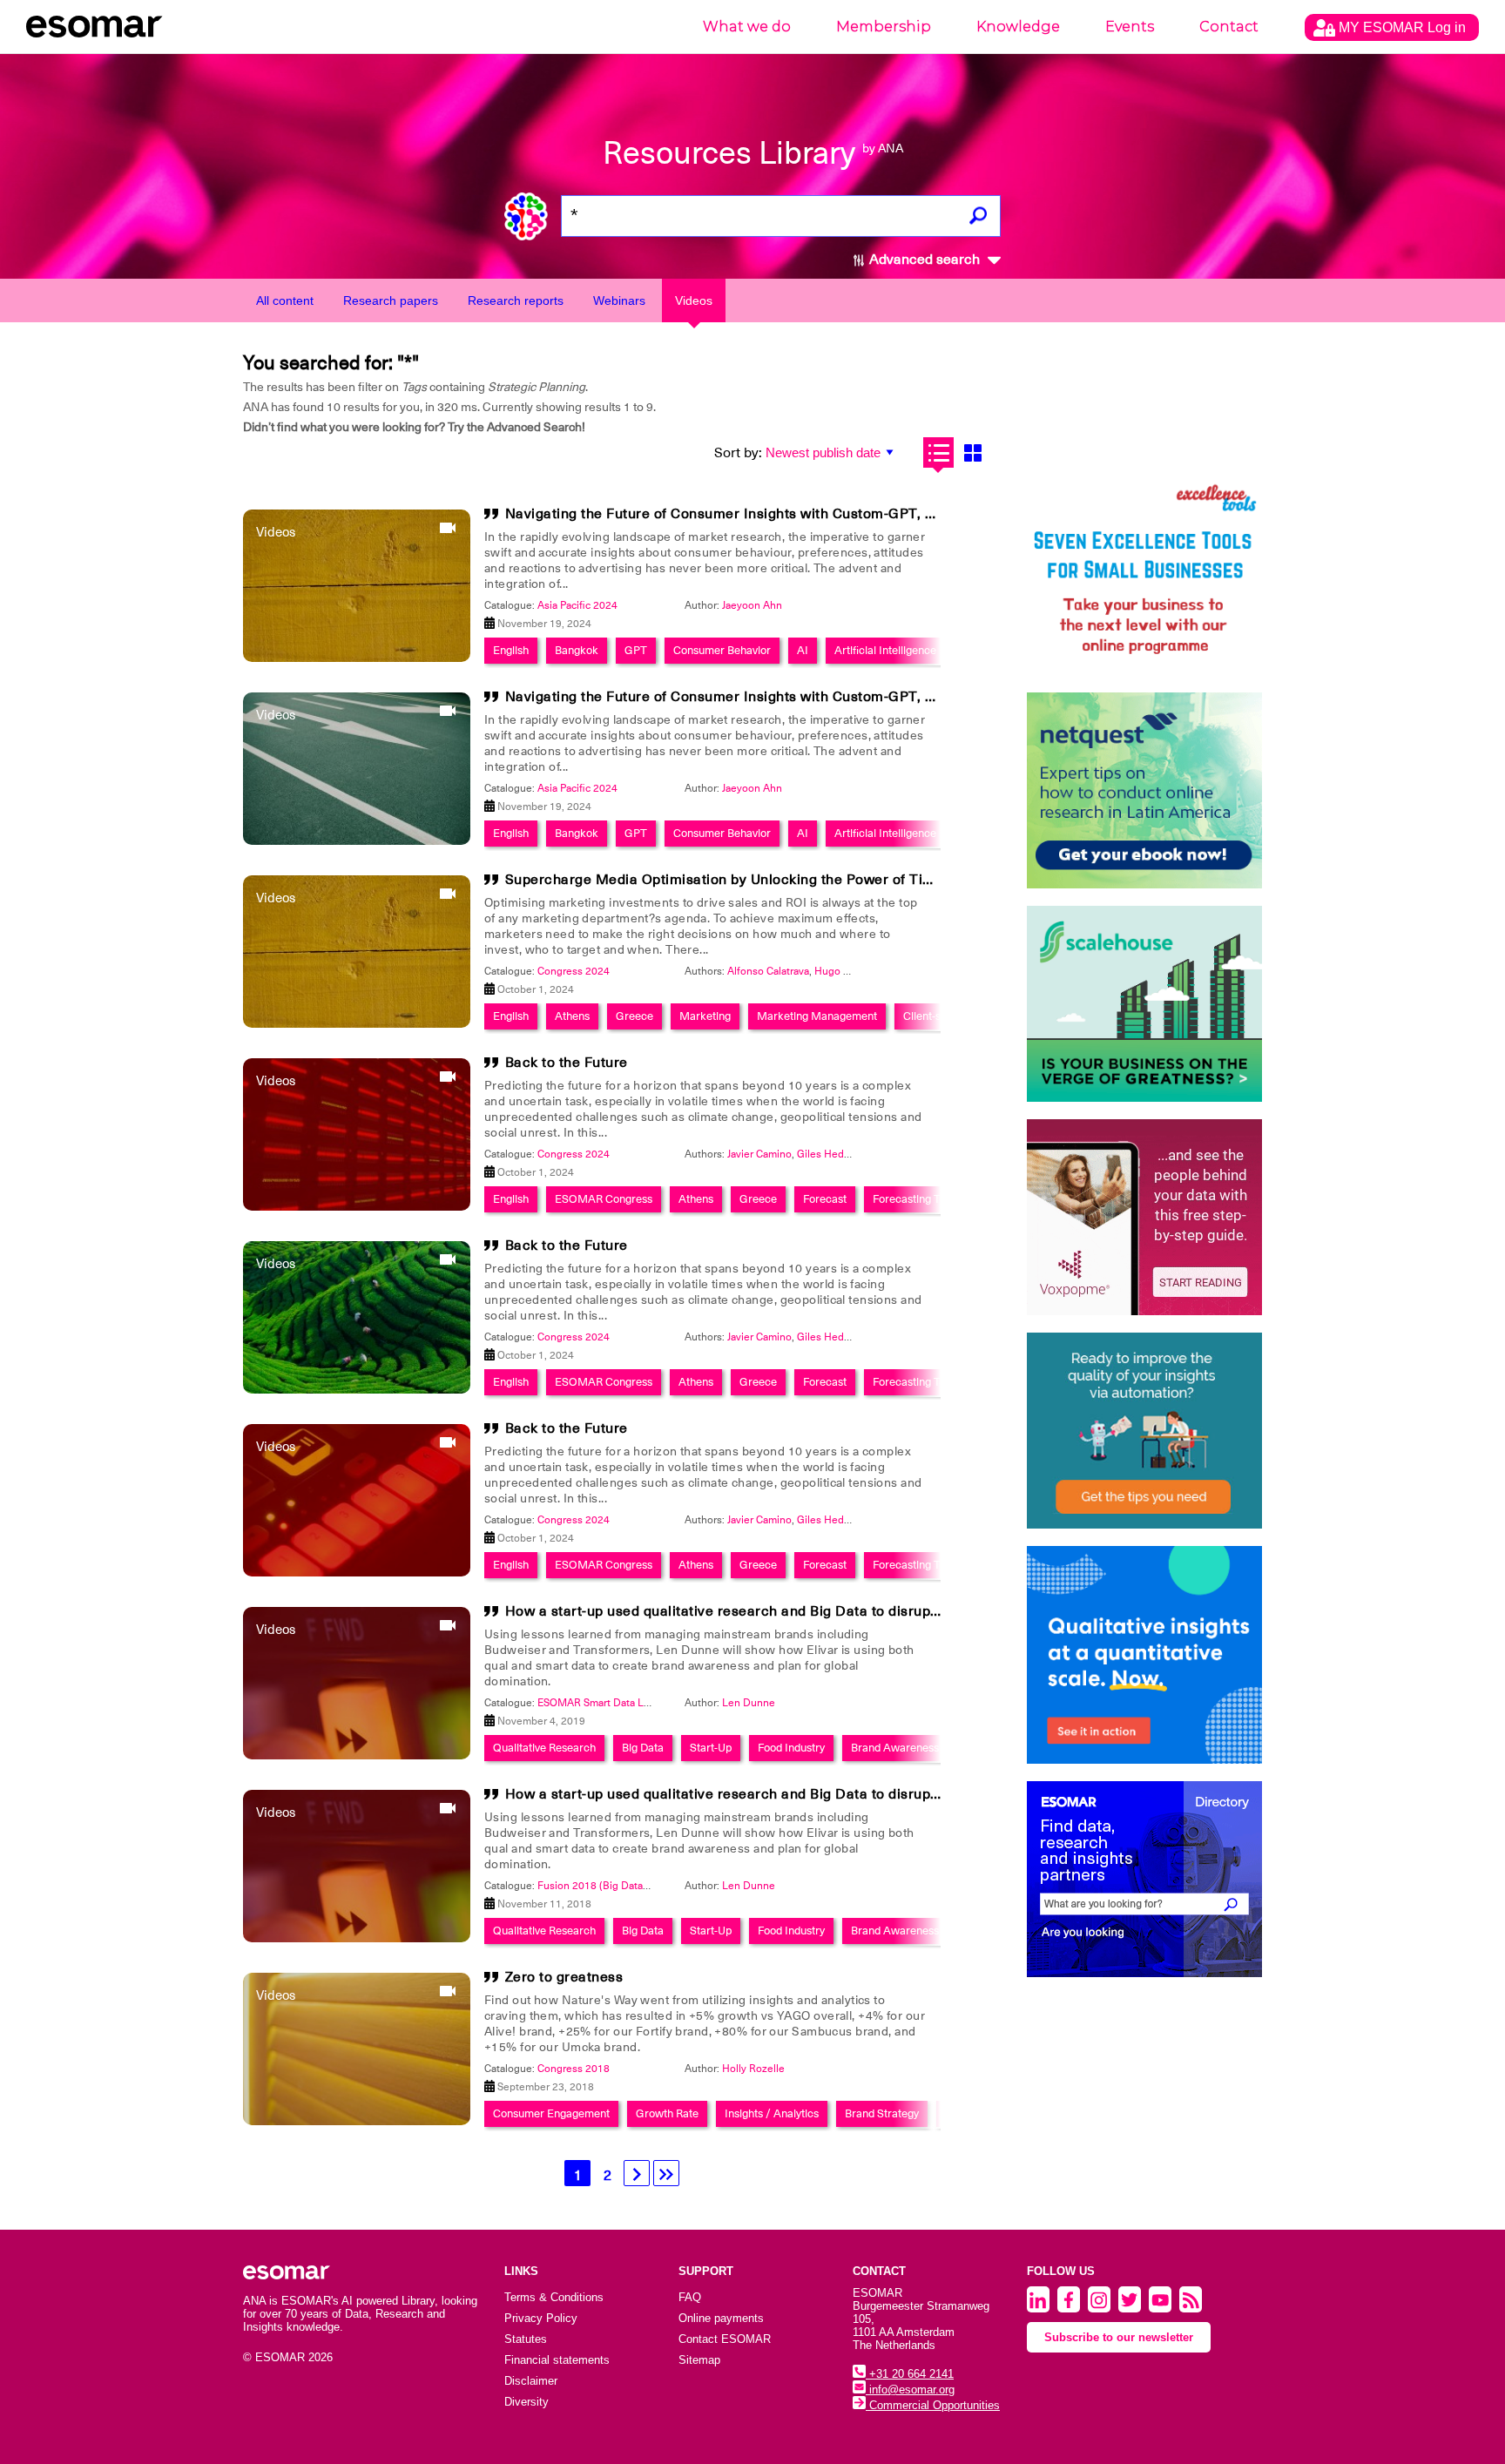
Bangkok (577, 650)
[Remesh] (1144, 1655)
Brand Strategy (882, 2113)
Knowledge (1018, 27)
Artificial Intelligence (885, 650)
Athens (572, 1016)
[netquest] (1144, 790)
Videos (694, 300)
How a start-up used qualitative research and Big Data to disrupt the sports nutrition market (811, 1611)
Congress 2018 (574, 2069)
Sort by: (738, 453)
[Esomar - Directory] (1144, 1879)
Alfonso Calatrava (768, 971)
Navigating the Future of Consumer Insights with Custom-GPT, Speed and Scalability (788, 514)
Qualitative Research (544, 1748)
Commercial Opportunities (933, 2405)
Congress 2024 (574, 971)
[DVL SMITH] (1144, 577)
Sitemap (699, 2360)
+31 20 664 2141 (910, 2374)
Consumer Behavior (722, 650)
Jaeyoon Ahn (752, 605)
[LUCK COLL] (1144, 1004)
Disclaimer (531, 2381)
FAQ (690, 2297)
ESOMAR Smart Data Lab (596, 1703)
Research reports (516, 300)
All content (285, 300)
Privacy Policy (541, 2318)
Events (1130, 27)
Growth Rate (667, 2113)
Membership (884, 27)
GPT (636, 650)
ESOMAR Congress (604, 1199)
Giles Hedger (828, 1154)
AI (803, 650)
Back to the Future (567, 1063)
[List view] (938, 452)
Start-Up (711, 1748)
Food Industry (791, 1748)
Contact (1229, 27)
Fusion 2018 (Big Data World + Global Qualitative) (655, 1886)
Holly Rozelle (753, 2069)
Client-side (929, 1016)
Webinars (619, 300)
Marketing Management (817, 1016)
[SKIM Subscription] (1144, 1431)
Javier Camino (759, 1154)
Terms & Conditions (554, 2297)
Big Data (643, 1748)
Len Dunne (749, 1703)
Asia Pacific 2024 (577, 605)
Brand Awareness (895, 1748)
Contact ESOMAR (725, 2339)
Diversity (526, 2402)
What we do (747, 27)
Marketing (705, 1016)
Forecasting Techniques (931, 1199)
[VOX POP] (1144, 1217)
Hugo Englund (848, 971)
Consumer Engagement (551, 2113)
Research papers (391, 300)
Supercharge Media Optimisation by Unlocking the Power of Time (725, 880)
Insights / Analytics (772, 2113)
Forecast (825, 1199)
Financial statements (557, 2360)
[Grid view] (972, 452)
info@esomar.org (910, 2390)
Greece (634, 1016)
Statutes (526, 2339)
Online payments (721, 2318)
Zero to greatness (564, 1977)
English (511, 650)
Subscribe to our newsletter (1119, 2337)
